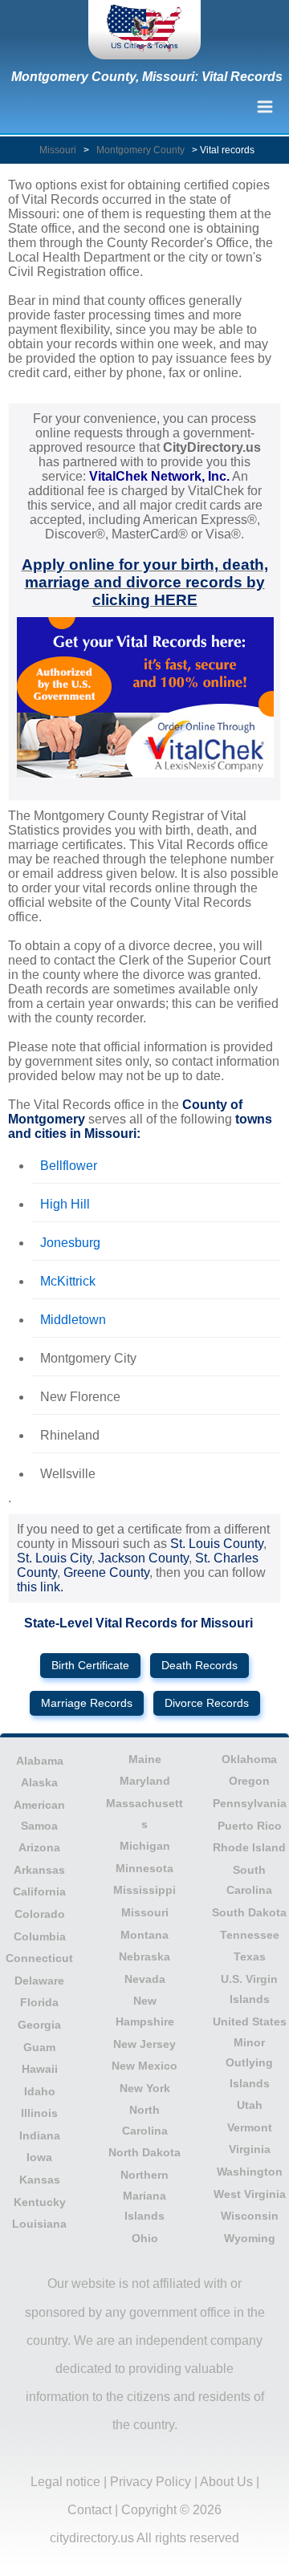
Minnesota (144, 1868)
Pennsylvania (250, 1803)
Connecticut (39, 1958)
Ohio (145, 2238)
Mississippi (144, 1890)
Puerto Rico (250, 1826)
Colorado (40, 1914)
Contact (90, 2510)
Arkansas (39, 1870)
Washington (250, 2172)
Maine (145, 1759)
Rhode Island (249, 1847)
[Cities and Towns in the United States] (144, 30)
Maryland (145, 1781)
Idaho (40, 2091)
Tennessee (250, 1935)
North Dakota (144, 2152)
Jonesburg (70, 1243)
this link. (40, 1587)
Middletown (73, 1320)
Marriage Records (87, 1703)
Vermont (250, 2127)
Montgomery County (140, 150)
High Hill (65, 1204)
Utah (250, 2105)
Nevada (145, 1979)
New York (145, 2088)
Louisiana (39, 2224)
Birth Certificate (90, 1666)
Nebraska (144, 1956)
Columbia (40, 1936)
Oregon (249, 1781)
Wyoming (250, 2238)
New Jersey (144, 2044)
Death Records (199, 1666)
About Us (226, 2482)
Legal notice (65, 2482)
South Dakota (249, 1912)
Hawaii (40, 2069)
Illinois (39, 2113)
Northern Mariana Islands (144, 2195)
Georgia (39, 2025)
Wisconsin (250, 2216)
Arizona (39, 1847)
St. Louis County (217, 1544)
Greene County (106, 1572)
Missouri (58, 150)
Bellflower (69, 1166)
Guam (39, 2047)
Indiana (40, 2135)
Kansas (40, 2180)
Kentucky (40, 2202)
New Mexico (144, 2066)
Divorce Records (207, 1703)
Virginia (250, 2149)
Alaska (39, 1782)
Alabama (40, 1761)
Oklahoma (249, 1759)
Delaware (39, 1981)
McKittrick (68, 1281)
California (39, 1891)
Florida (39, 2002)
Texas (250, 1956)
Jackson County (143, 1558)
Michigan (145, 1846)
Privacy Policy (151, 2482)
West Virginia (250, 2194)
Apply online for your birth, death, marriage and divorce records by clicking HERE (145, 582)
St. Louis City (54, 1558)
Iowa (39, 2157)
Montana (144, 1935)
